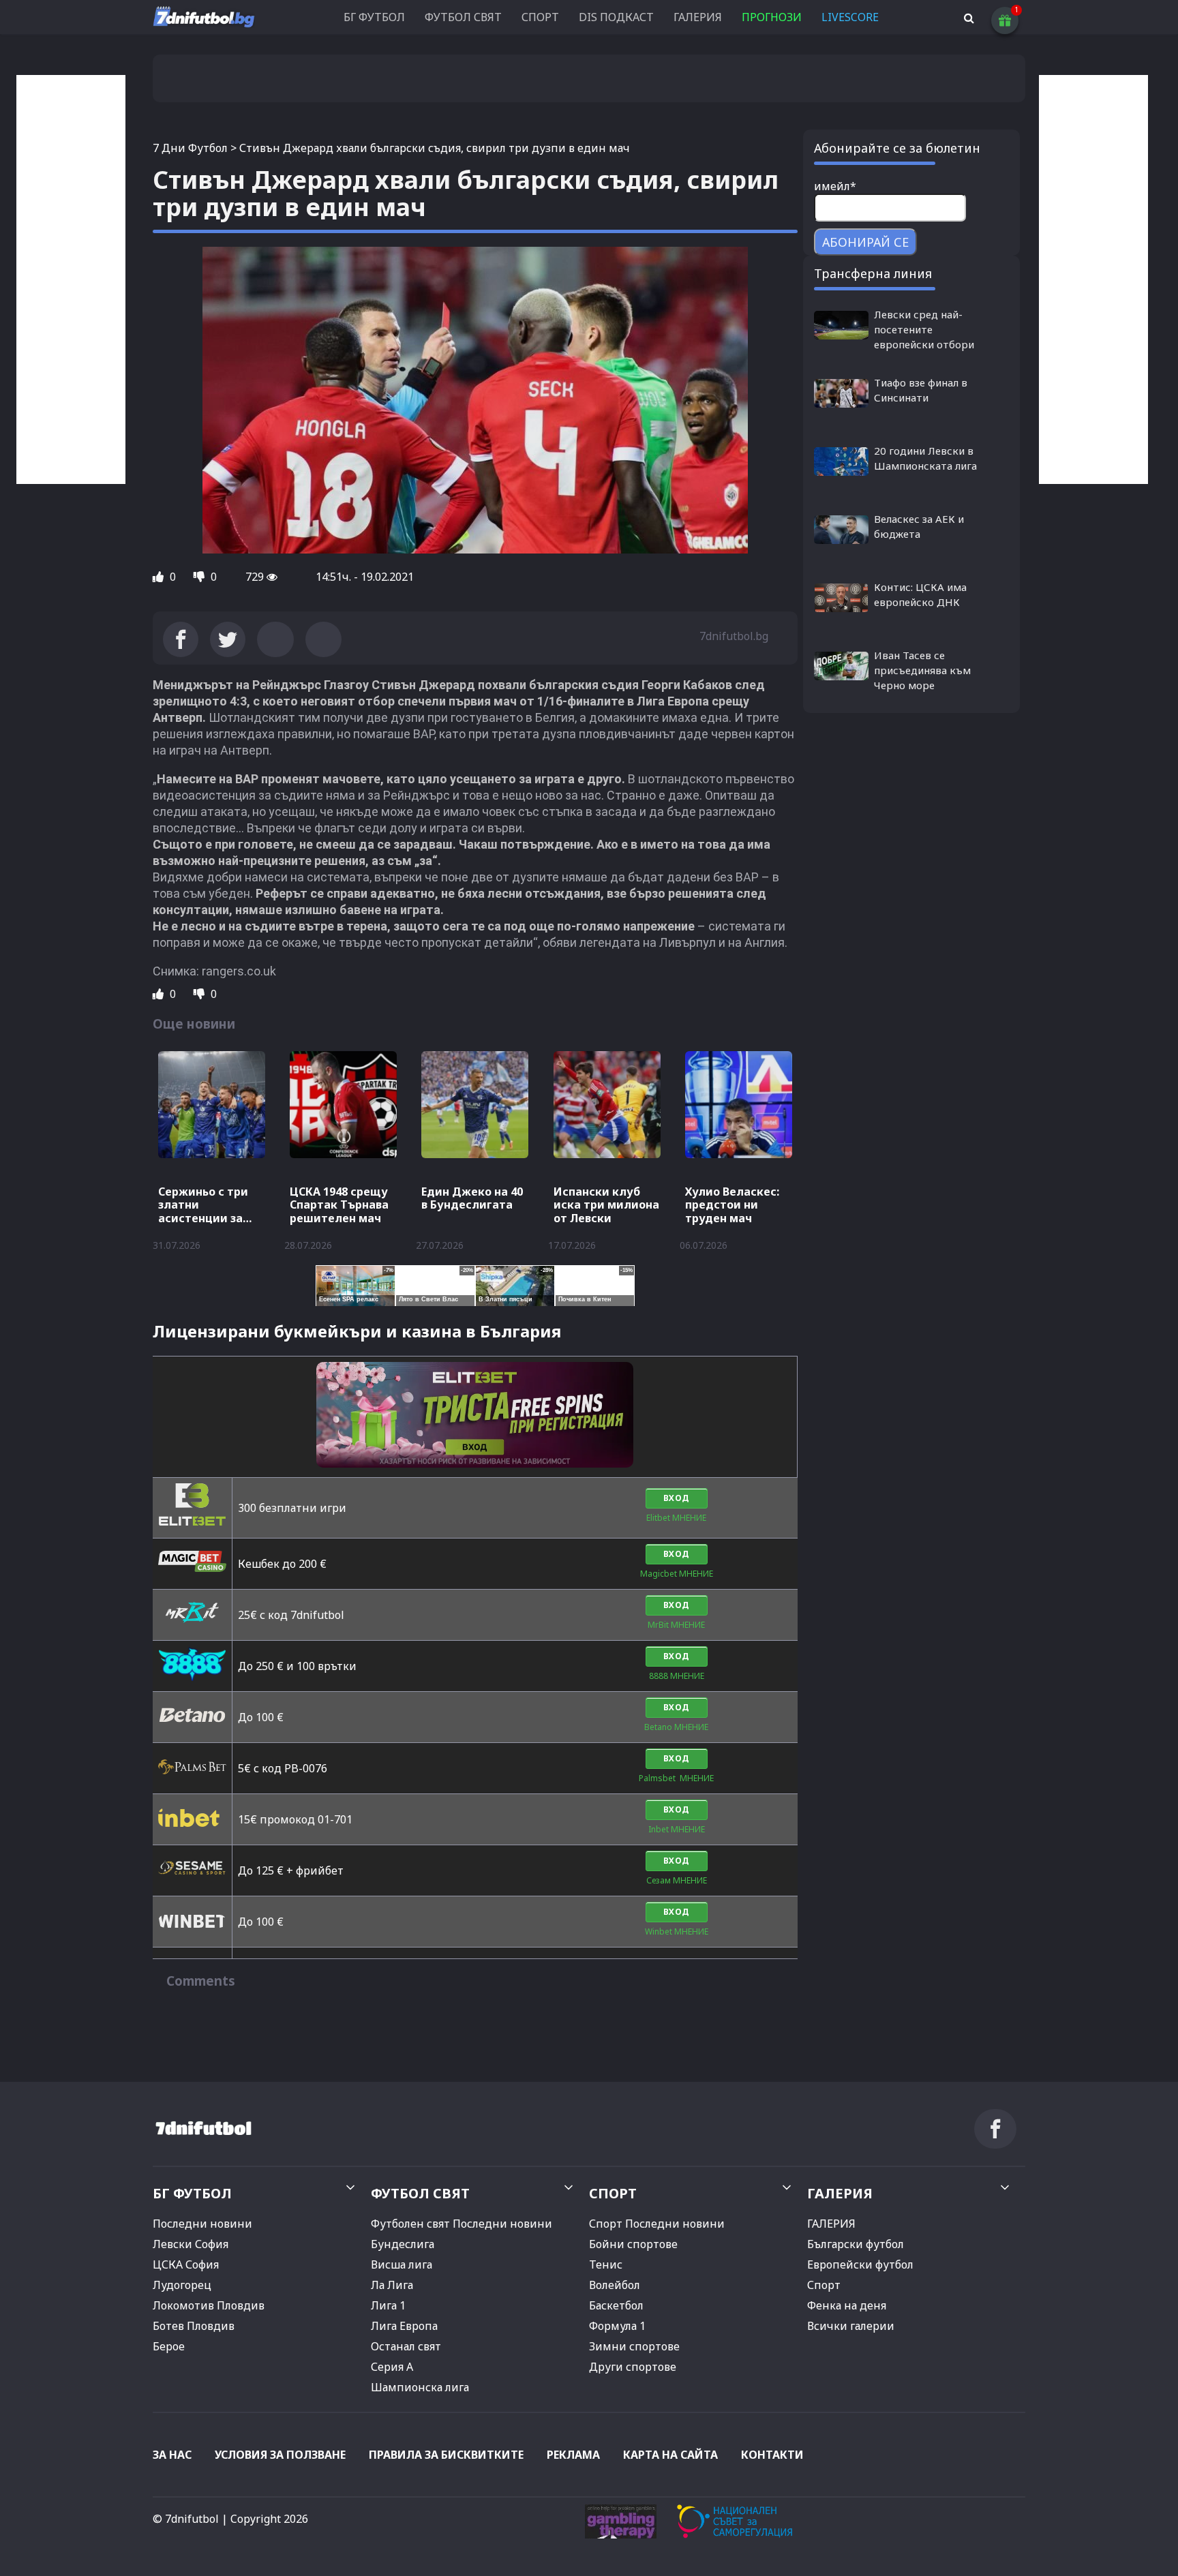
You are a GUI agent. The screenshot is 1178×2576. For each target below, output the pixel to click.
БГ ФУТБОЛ (374, 17)
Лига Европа (404, 2326)
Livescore (850, 17)
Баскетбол (616, 2305)
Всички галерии (851, 2326)
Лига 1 (388, 2305)
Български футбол (856, 2244)
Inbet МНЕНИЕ (677, 1829)
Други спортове (633, 2367)
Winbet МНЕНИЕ (677, 1931)
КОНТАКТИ (772, 2455)
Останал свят (406, 2346)
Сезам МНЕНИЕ (677, 1880)
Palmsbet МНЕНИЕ (676, 1778)
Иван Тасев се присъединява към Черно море (922, 670)
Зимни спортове (634, 2346)
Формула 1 (617, 2326)
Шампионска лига (420, 2387)
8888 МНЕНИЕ (677, 1676)
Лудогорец (182, 2285)
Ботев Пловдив (194, 2326)
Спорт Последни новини (657, 2224)
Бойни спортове (633, 2244)
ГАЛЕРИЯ (698, 17)
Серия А (392, 2367)
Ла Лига (392, 2285)
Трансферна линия (873, 273)
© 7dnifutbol (186, 2519)
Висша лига (402, 2264)
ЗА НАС (172, 2455)
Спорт (824, 2285)
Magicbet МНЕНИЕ (677, 1574)
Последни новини (202, 2224)
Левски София (191, 2244)
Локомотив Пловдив (209, 2305)
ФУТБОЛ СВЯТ (463, 17)
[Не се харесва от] (200, 577)
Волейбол (615, 2285)
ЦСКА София (186, 2264)
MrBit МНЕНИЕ (676, 1625)
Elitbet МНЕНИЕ (676, 1518)
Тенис (606, 2264)
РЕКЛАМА (573, 2455)
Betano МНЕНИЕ (676, 1727)
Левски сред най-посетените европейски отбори (924, 329)
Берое (169, 2346)
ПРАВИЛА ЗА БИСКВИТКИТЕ (446, 2455)
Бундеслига (403, 2244)
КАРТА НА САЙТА (670, 2455)
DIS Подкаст (616, 17)
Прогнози (772, 17)
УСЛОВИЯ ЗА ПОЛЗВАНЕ (280, 2455)
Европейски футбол (860, 2264)
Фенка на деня (847, 2305)
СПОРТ (540, 17)
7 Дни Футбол (190, 148)
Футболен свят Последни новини (462, 2224)
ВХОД (677, 1498)
